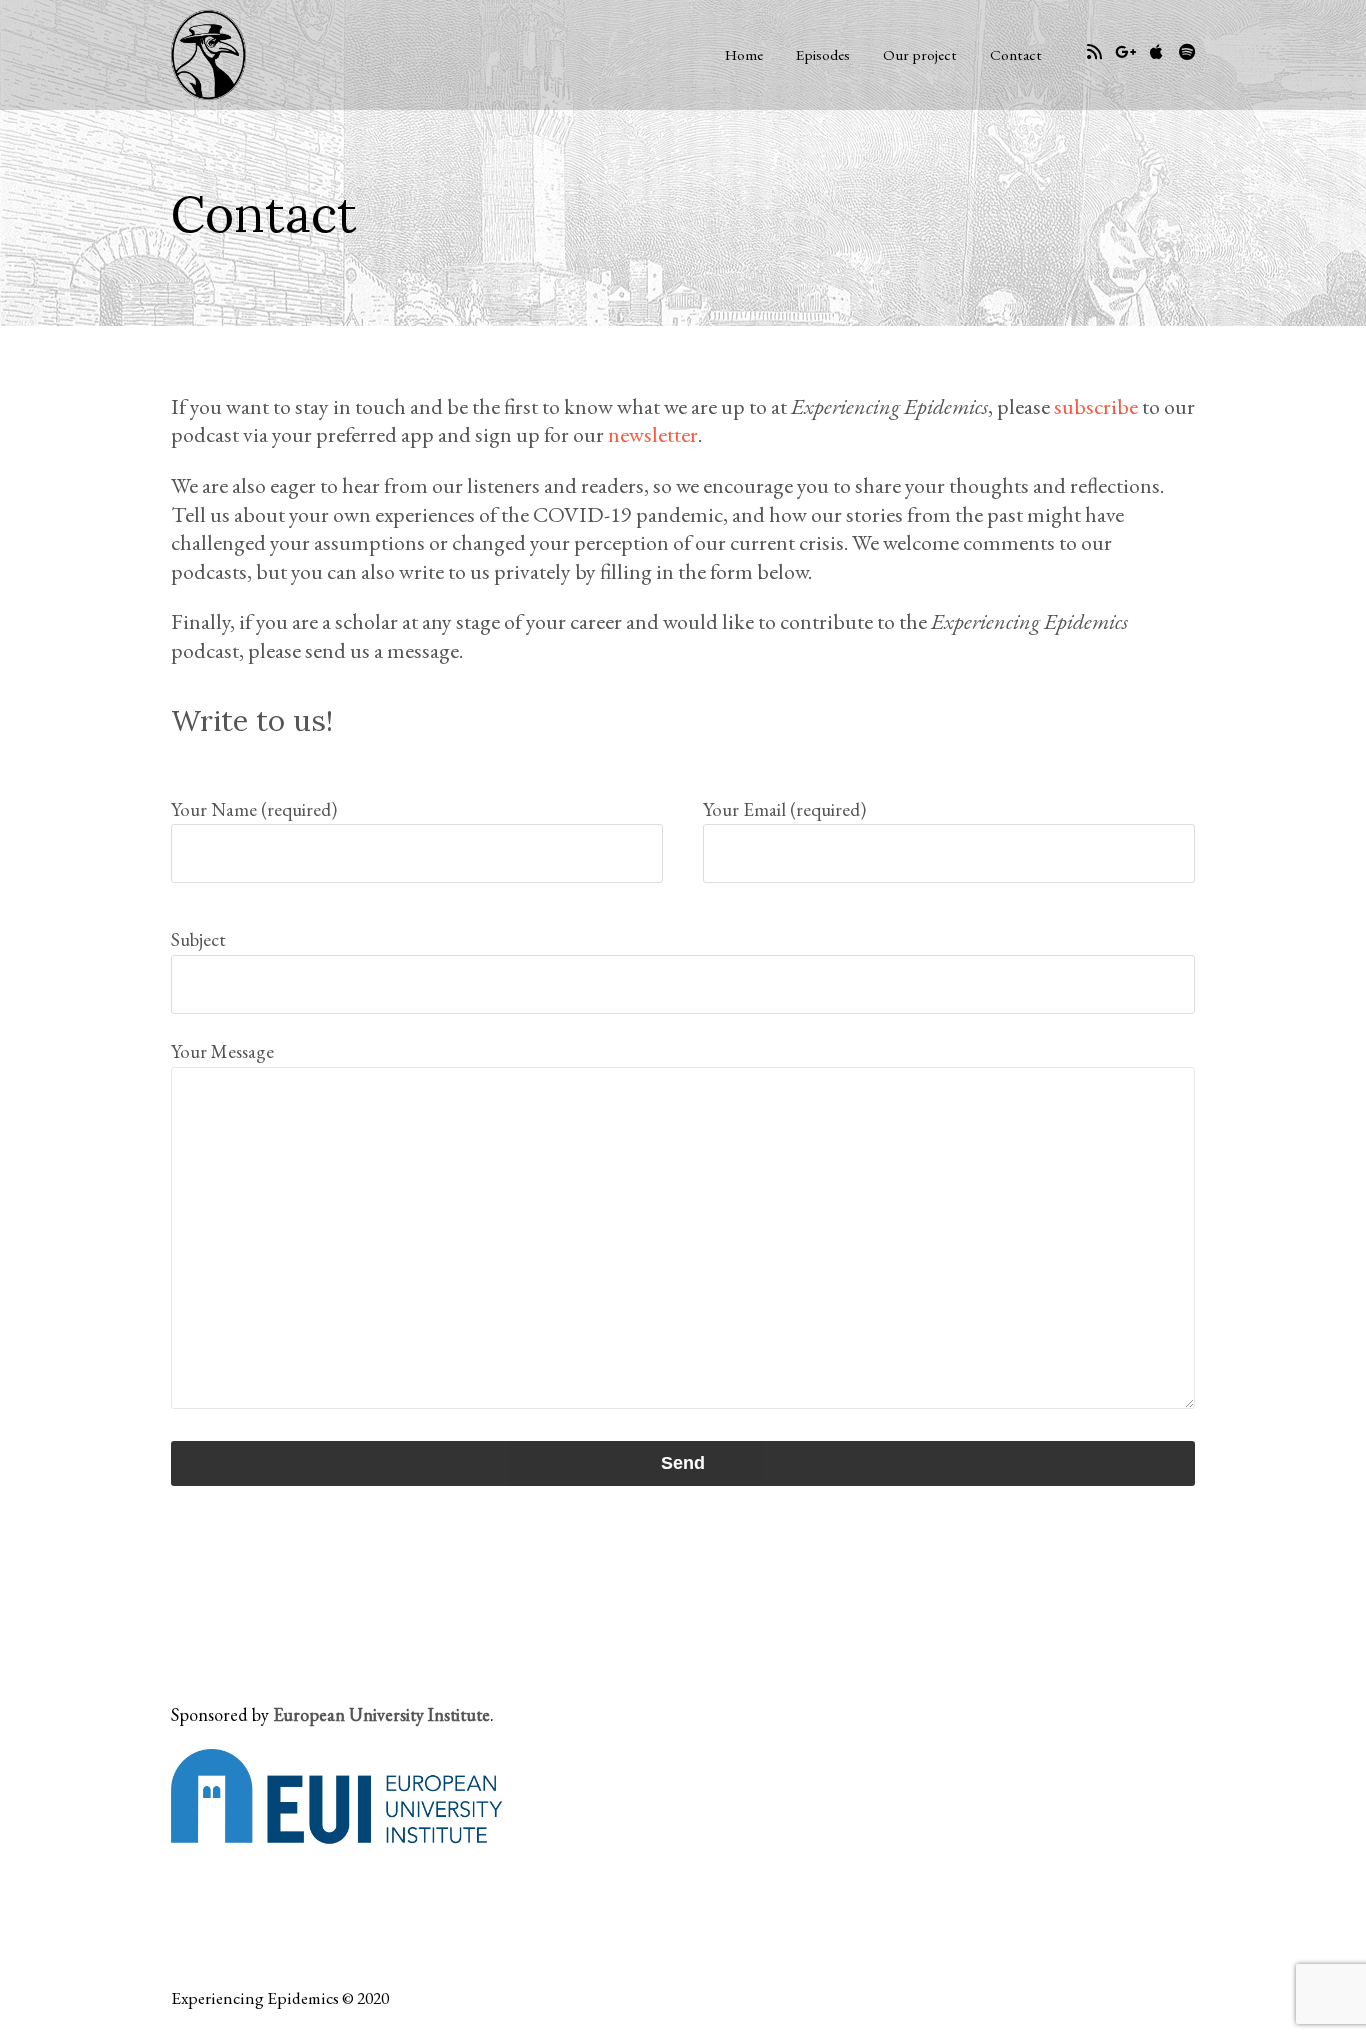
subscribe (1096, 406)
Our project (920, 55)
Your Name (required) (254, 809)
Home (744, 55)
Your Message (222, 1051)
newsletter (653, 434)
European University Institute (381, 1714)
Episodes (823, 55)
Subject (198, 939)
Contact (1016, 55)
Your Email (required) (784, 809)
